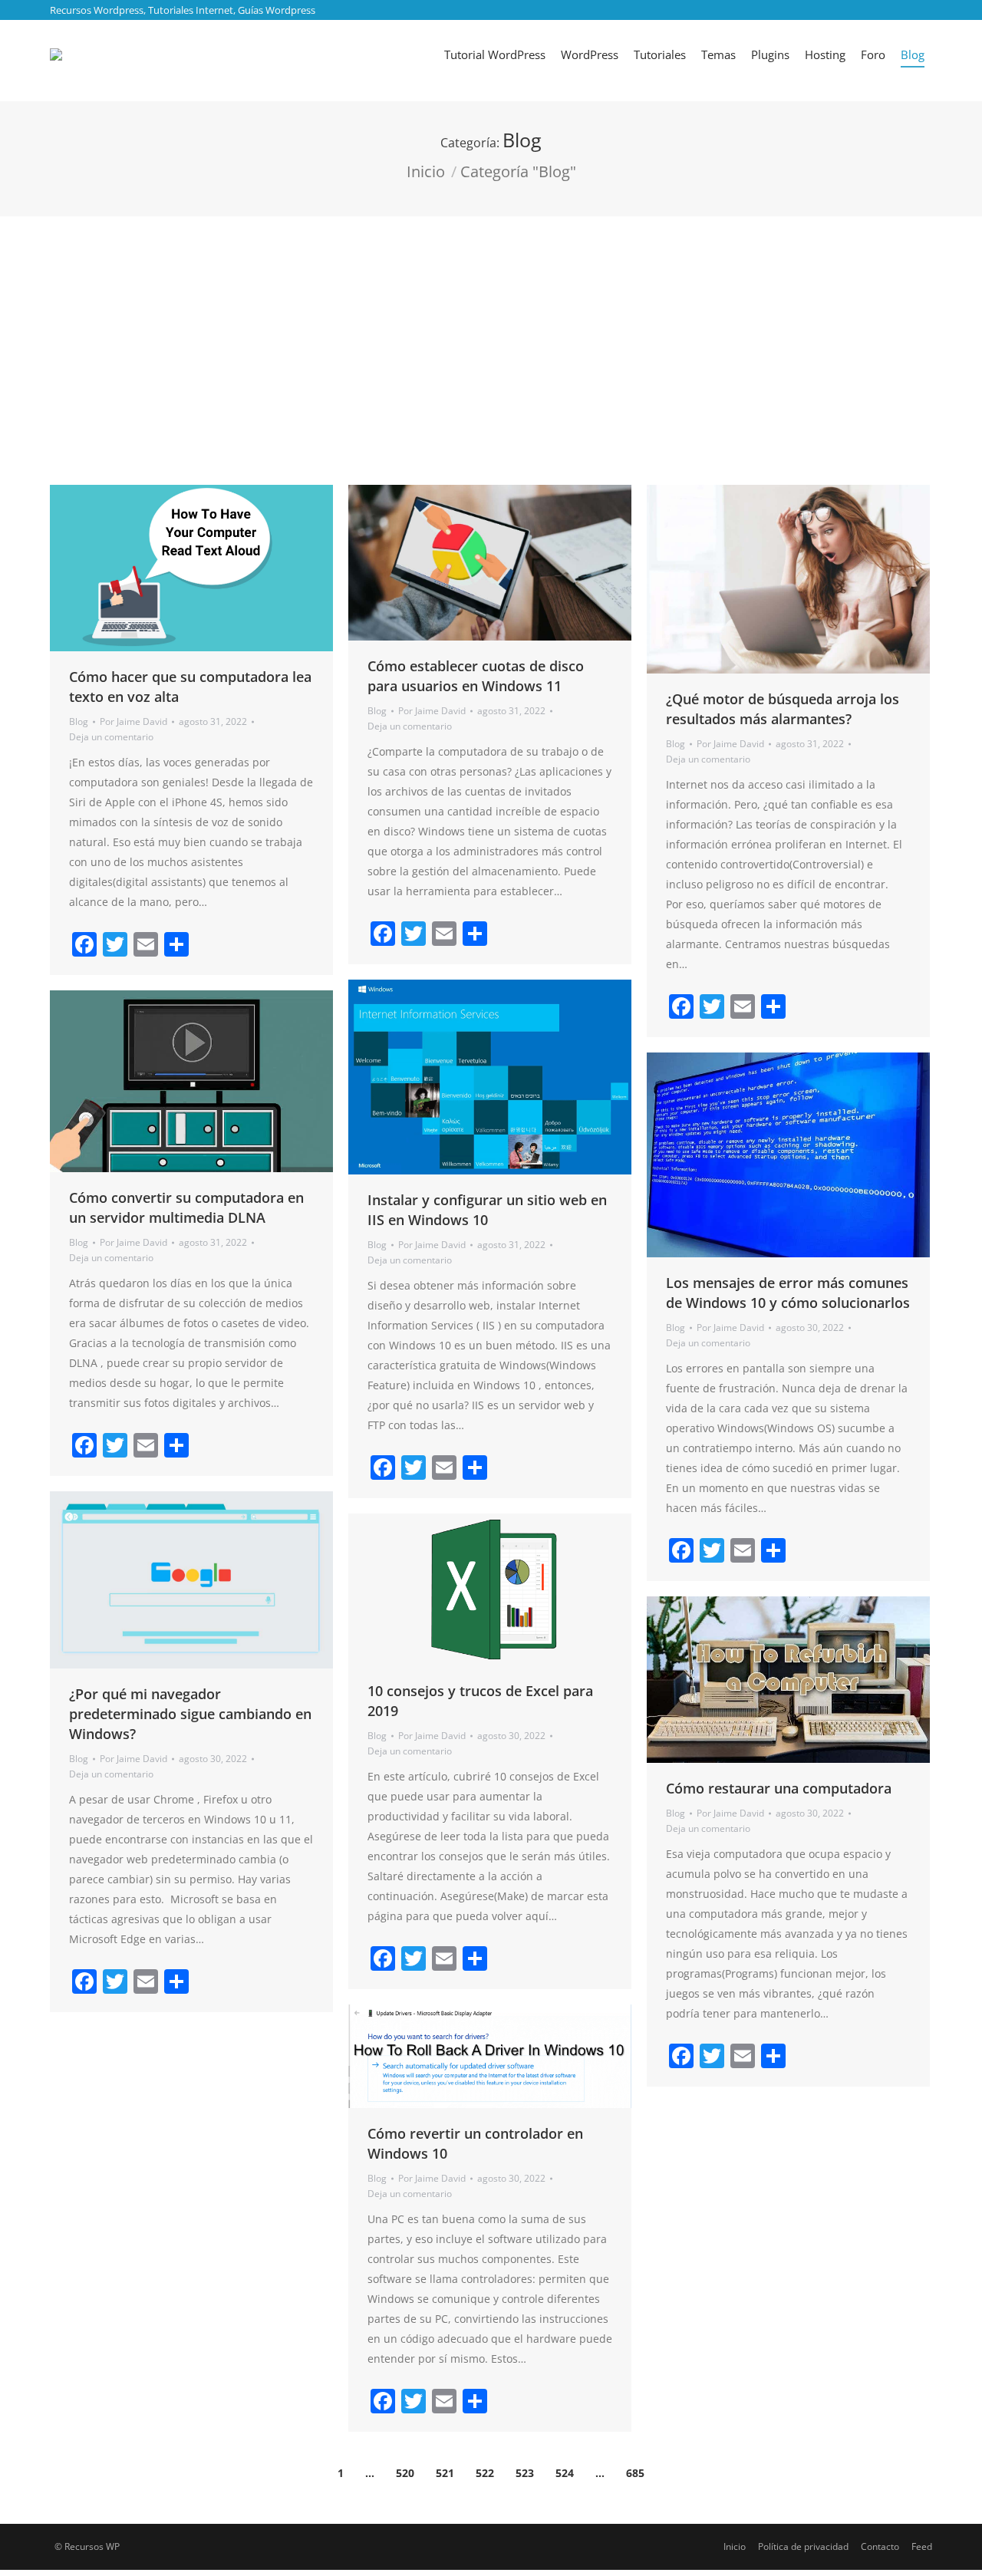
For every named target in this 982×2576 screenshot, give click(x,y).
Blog (79, 721)
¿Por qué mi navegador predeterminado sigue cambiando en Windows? (190, 1714)
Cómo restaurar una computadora (779, 1788)
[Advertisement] (491, 331)
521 (445, 2473)
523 (525, 2473)
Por (133, 721)
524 (565, 2473)
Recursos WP (92, 2546)
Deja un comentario (111, 737)
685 (635, 2473)
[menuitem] (495, 54)
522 (485, 2473)
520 (405, 2473)
